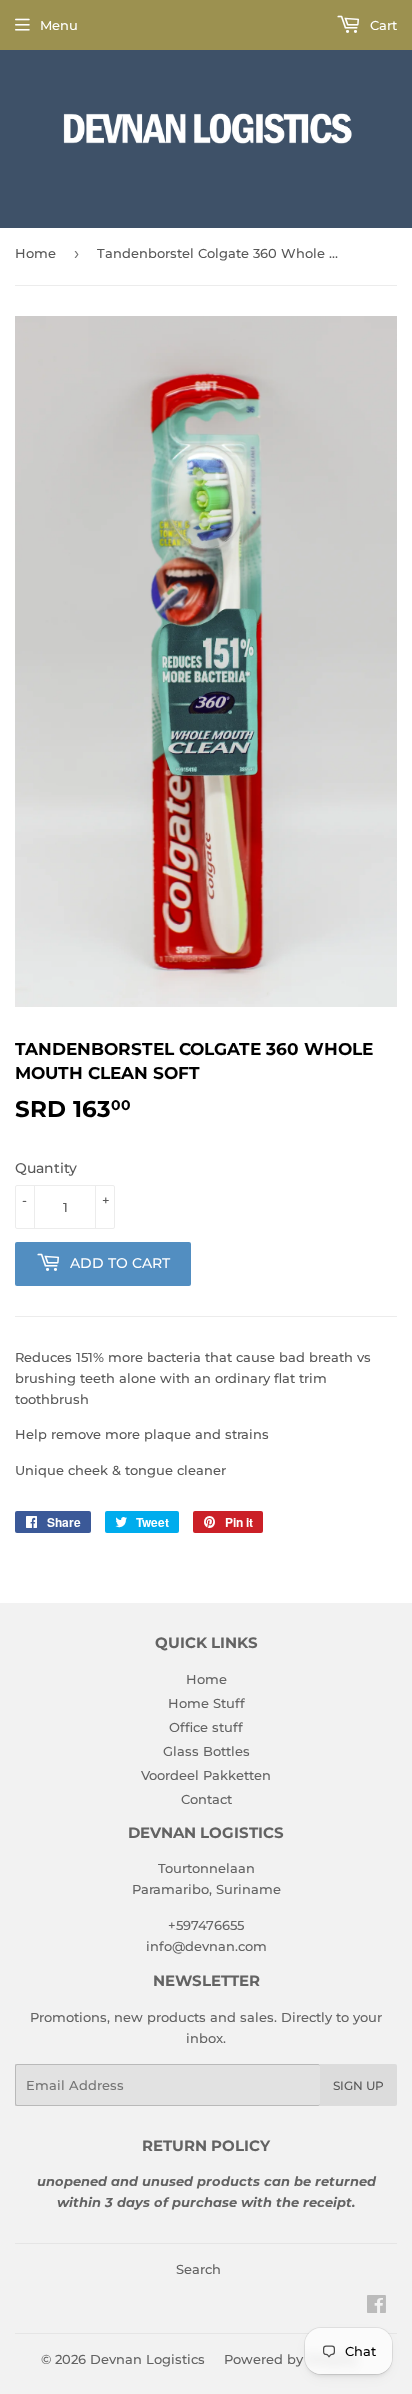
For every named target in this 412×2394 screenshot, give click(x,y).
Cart (381, 25)
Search (198, 2269)
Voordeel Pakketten (206, 1775)
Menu (59, 25)
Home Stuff (206, 1703)
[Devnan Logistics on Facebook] (376, 2307)
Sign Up (358, 2085)
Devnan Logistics (147, 2359)
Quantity (46, 1168)
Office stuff (206, 1727)
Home (35, 253)
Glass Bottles (206, 1751)
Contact (206, 1799)
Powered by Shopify (290, 2359)
